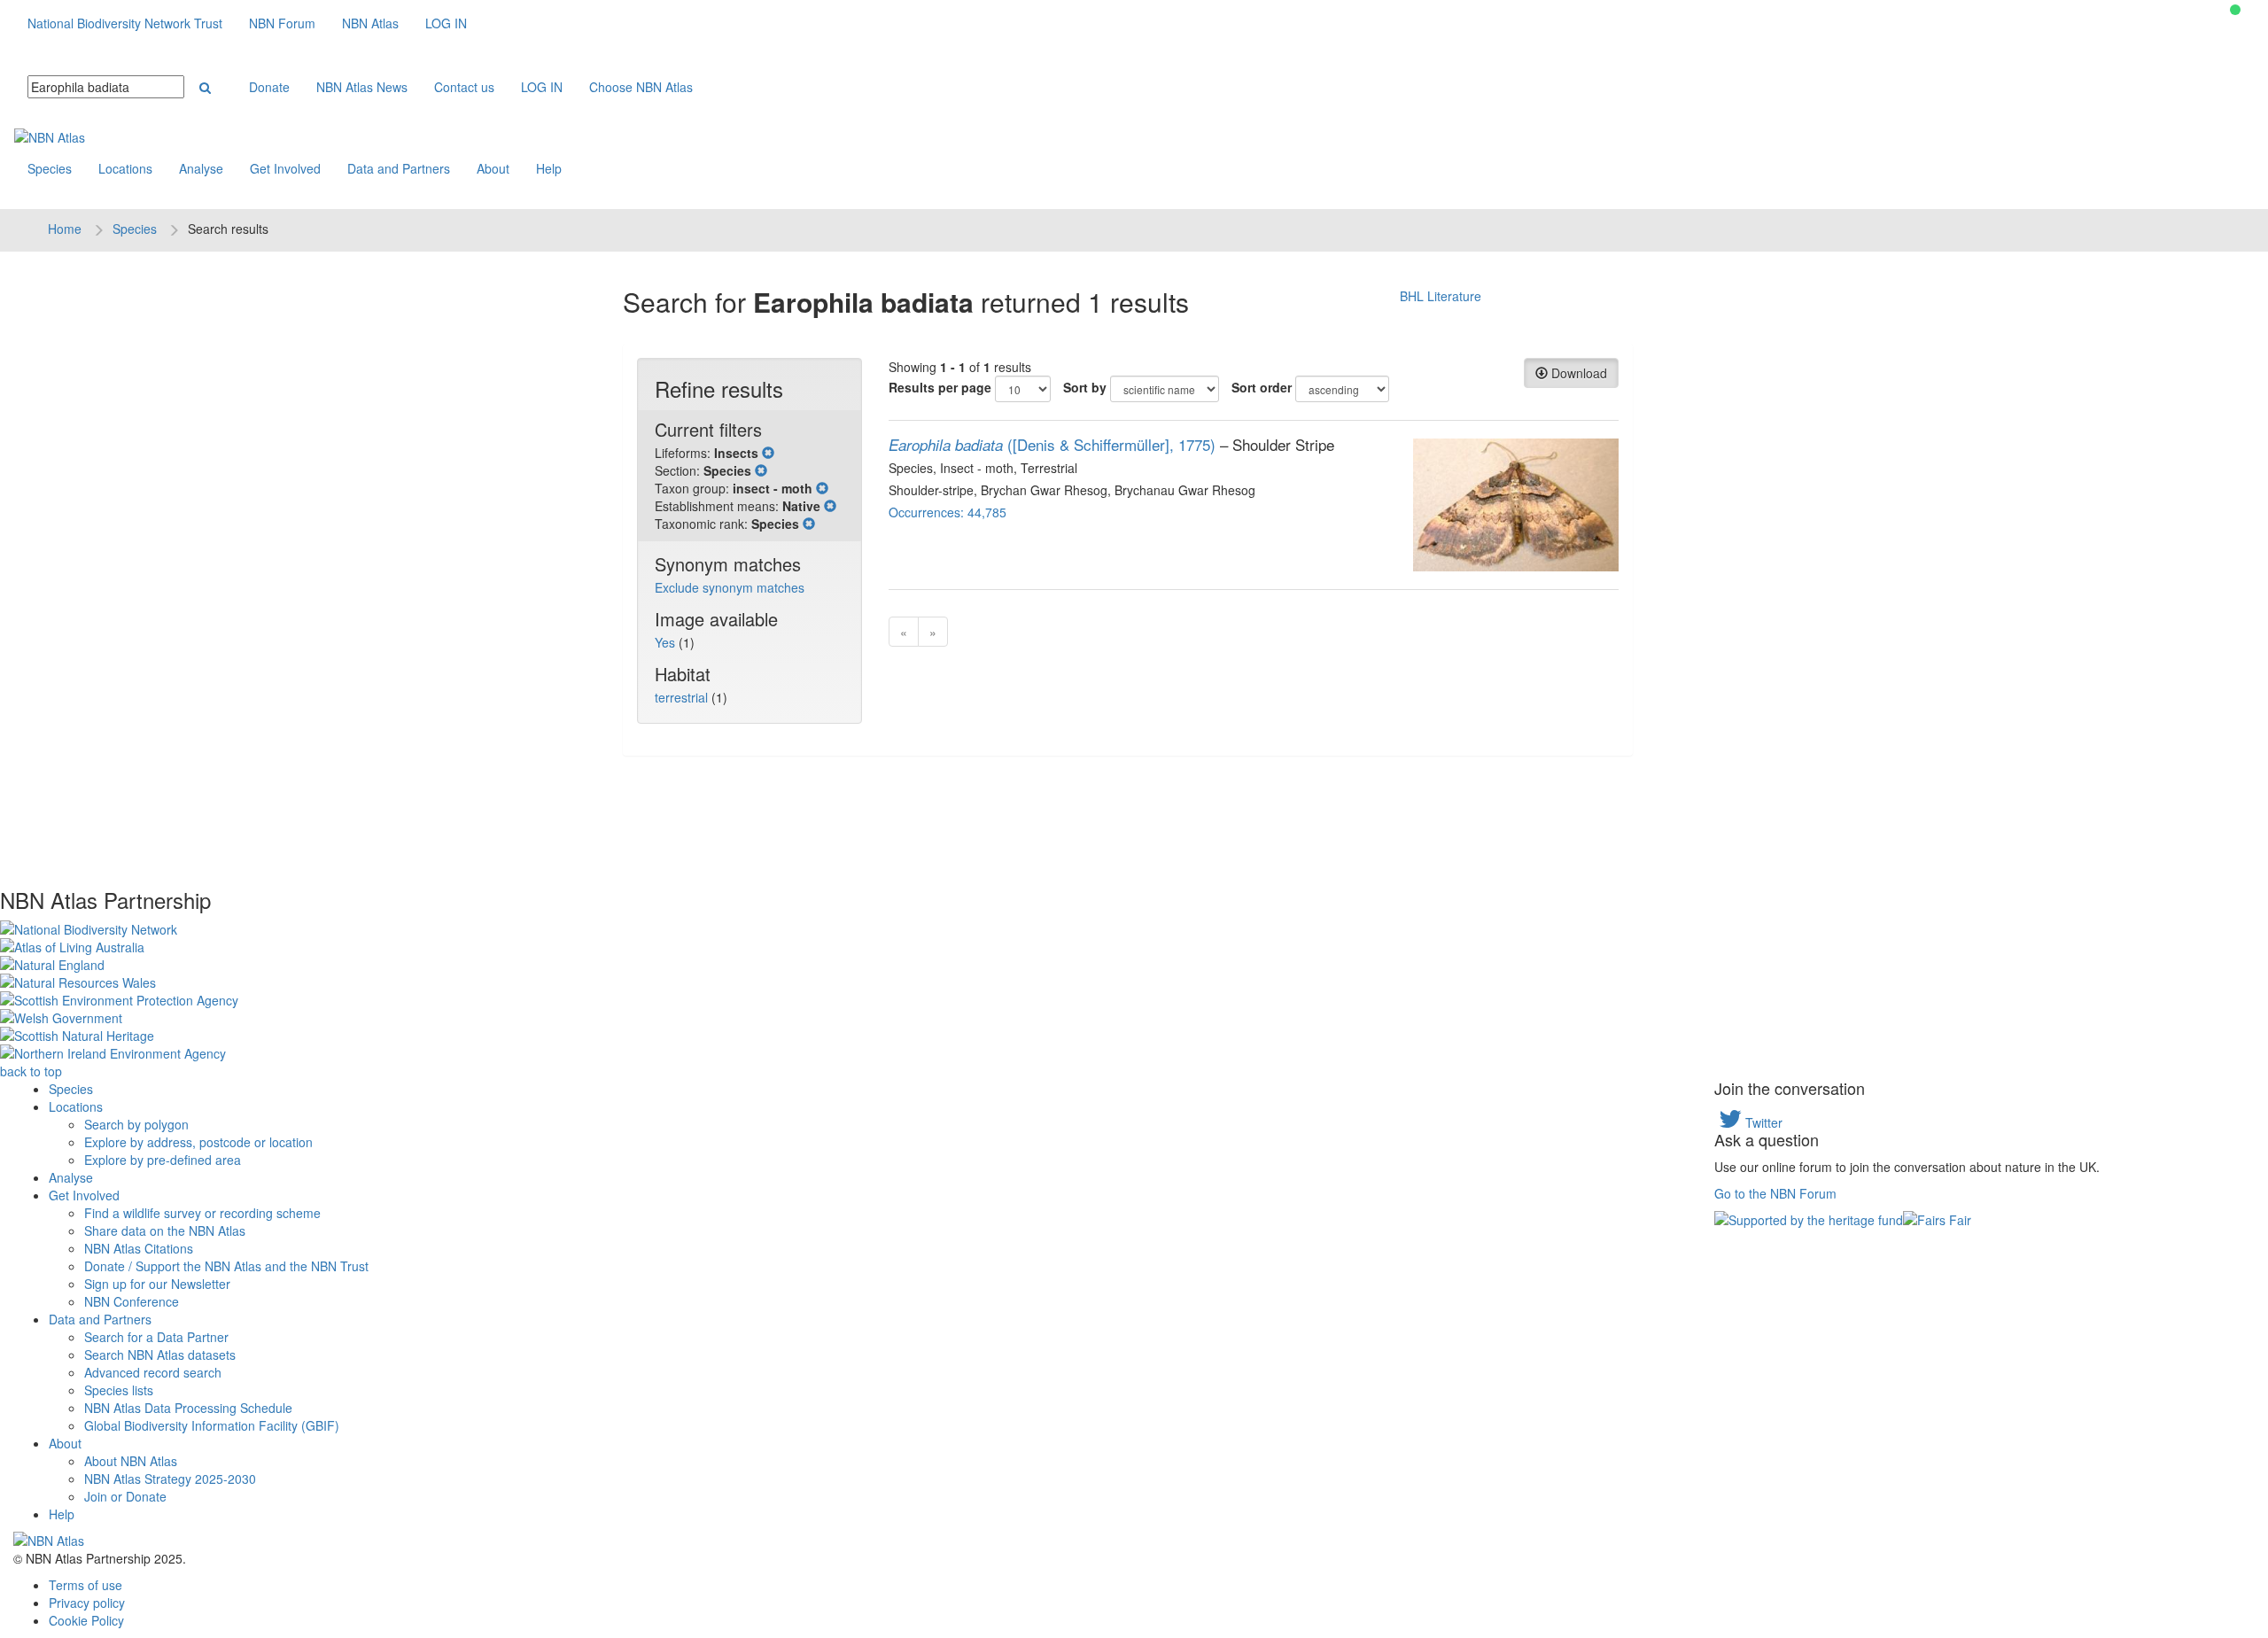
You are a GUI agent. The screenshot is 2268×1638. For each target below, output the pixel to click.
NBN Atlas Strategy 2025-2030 (170, 1479)
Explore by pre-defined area (163, 1160)
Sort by (1085, 387)
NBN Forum (282, 23)
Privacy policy (87, 1603)
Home (65, 229)
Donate (269, 87)
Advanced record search (153, 1372)
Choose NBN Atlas (641, 87)
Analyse (201, 168)
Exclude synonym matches (730, 587)
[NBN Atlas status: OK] (2235, 10)
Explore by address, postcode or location (198, 1142)
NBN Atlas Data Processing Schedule (188, 1408)
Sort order (1262, 387)
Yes (667, 642)
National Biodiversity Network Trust (125, 23)
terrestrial (683, 697)
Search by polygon (136, 1124)
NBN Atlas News (362, 87)
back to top (31, 1071)
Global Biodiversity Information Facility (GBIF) (212, 1425)
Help (549, 168)
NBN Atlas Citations (139, 1248)
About (493, 168)
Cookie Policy (86, 1620)
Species (50, 168)
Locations (125, 168)
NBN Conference (132, 1301)
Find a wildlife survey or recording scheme (202, 1213)
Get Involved (285, 168)
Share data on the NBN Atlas (165, 1230)
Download (1577, 373)
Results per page (940, 387)
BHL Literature (1441, 296)
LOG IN (446, 23)
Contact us (464, 87)
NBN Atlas (370, 23)
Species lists (119, 1390)
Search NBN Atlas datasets (160, 1355)
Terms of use (85, 1585)
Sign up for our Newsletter (157, 1284)
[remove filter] (768, 453)
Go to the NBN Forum (1775, 1193)
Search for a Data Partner (156, 1337)
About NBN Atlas (131, 1461)
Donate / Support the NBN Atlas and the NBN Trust (226, 1266)
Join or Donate (125, 1496)
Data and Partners (399, 168)
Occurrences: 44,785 (948, 512)
